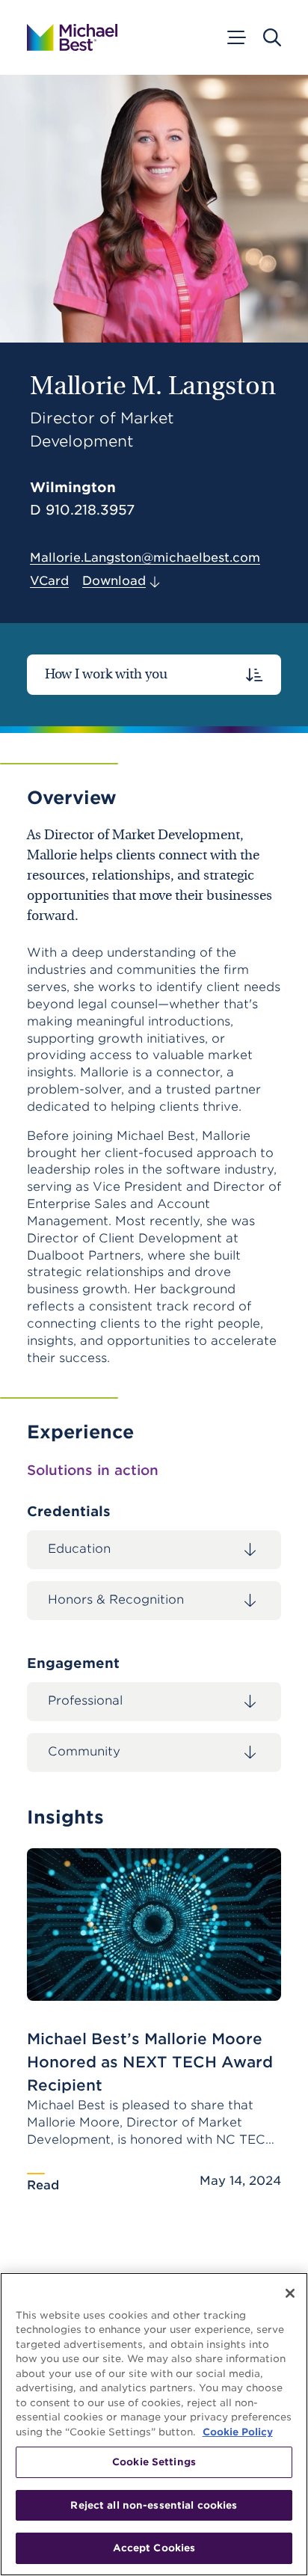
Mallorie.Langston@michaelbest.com (145, 558)
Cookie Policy (238, 2432)
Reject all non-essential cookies (154, 2505)
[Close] (290, 2293)
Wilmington (73, 487)
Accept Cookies (154, 2548)
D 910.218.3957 (82, 510)
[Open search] (272, 37)
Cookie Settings (154, 2462)
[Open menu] (235, 37)
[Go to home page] (72, 37)
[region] (154, 2424)
